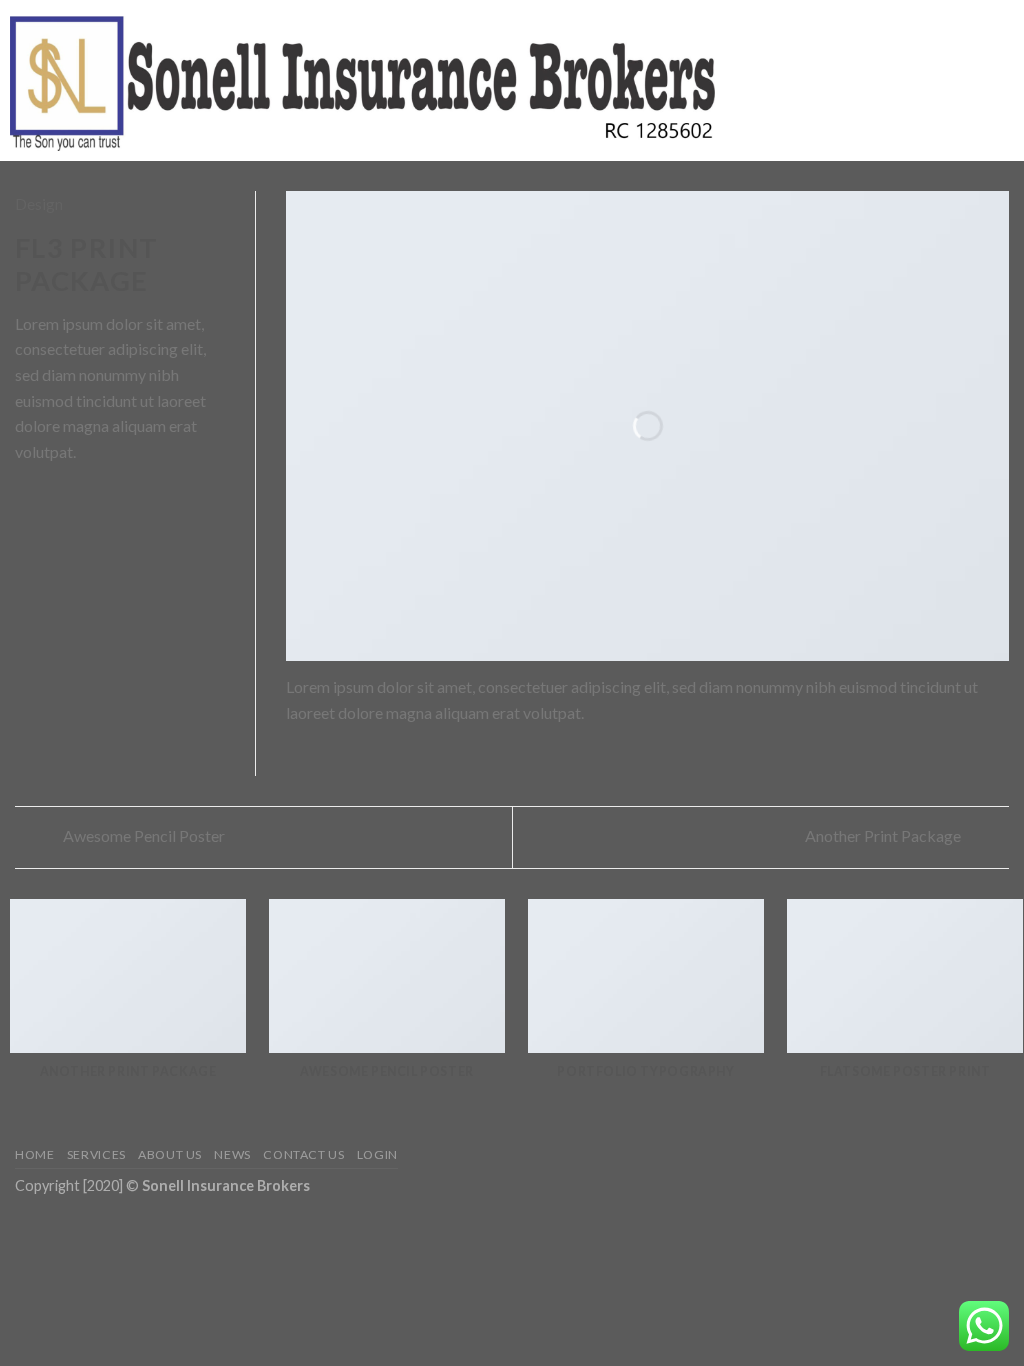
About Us (170, 1154)
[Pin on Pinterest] (100, 500)
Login (377, 1154)
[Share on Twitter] (52, 500)
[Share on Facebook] (27, 500)
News (232, 1154)
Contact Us (303, 1154)
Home (34, 1154)
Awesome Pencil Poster (142, 835)
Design (39, 203)
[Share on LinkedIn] (125, 500)
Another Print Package (884, 835)
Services (96, 1154)
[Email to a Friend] (76, 500)
